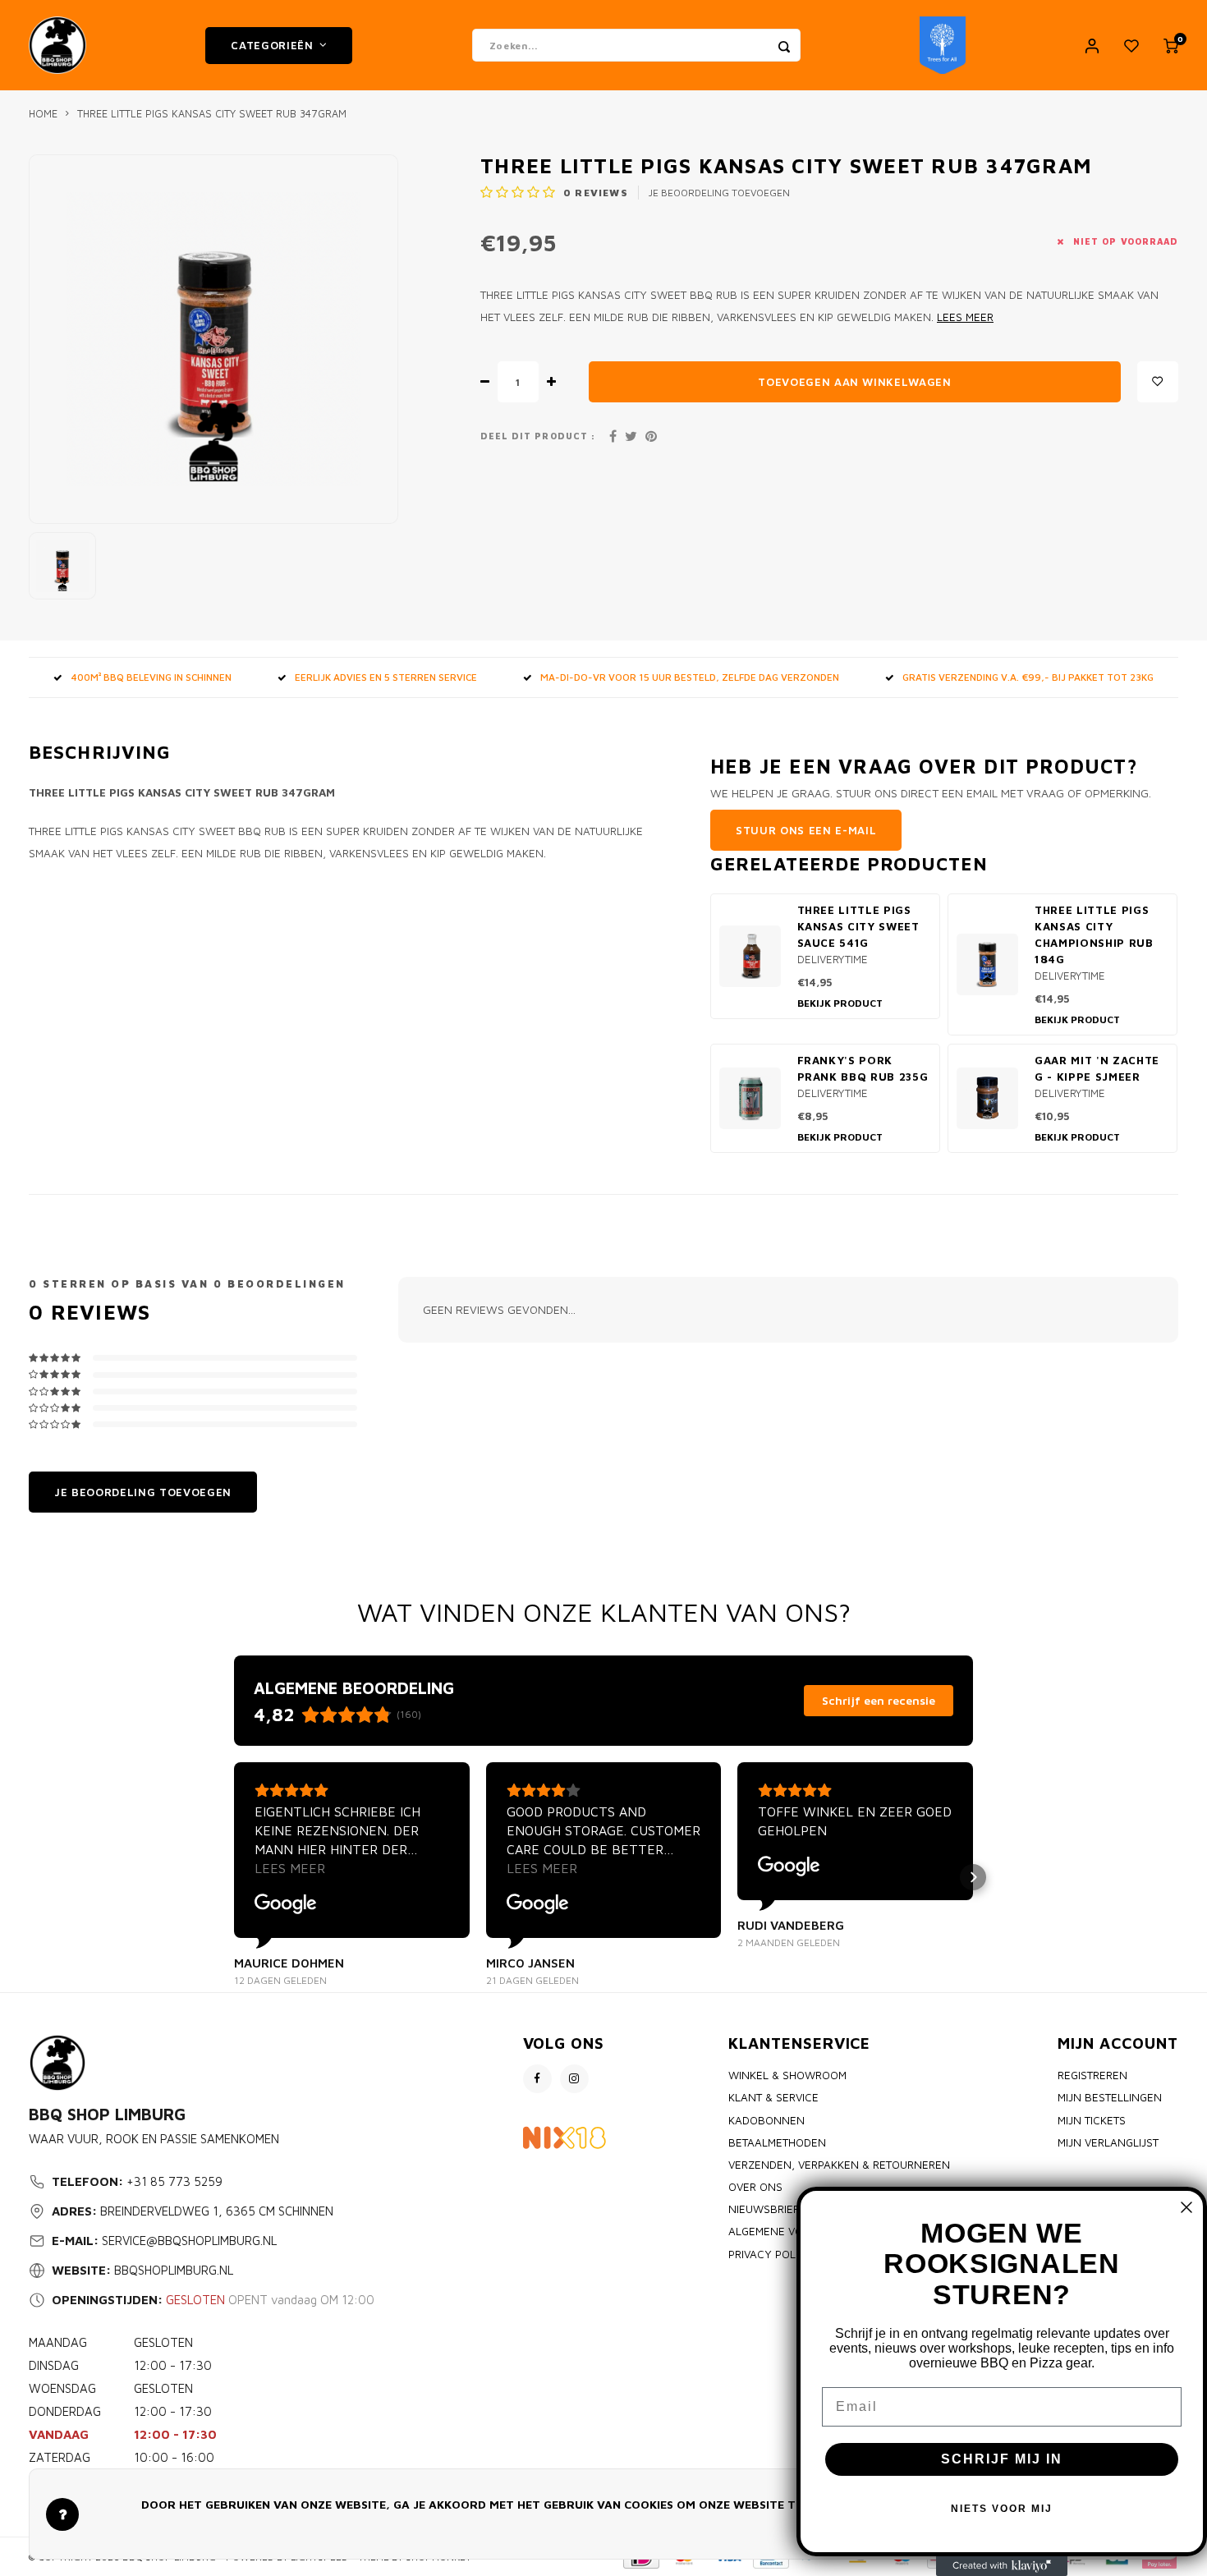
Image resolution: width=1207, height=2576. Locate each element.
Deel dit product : (538, 436)
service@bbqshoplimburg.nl (189, 2241)
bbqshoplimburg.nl (174, 2270)
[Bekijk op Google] (286, 1904)
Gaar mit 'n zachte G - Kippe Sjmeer (1097, 1068)
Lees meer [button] (290, 1868)
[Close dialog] (1186, 2207)
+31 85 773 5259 (174, 2181)
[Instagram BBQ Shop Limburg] (574, 2079)
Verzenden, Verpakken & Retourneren (839, 2165)
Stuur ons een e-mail (806, 830)
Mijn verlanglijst (1108, 2142)
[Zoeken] (784, 45)
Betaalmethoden (777, 2142)
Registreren (1092, 2075)
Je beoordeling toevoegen (719, 193)
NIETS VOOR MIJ (1002, 2509)
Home (43, 114)
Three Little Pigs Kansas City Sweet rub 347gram (212, 114)
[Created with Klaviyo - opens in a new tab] (1002, 2566)
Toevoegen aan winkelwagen (855, 382)
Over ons (755, 2187)
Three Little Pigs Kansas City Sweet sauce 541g (858, 926)
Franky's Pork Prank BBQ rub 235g (863, 1068)
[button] (234, 1877)
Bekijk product (840, 1003)
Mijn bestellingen (1110, 2097)
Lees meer (965, 317)
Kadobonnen (766, 2120)
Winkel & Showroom (787, 2075)
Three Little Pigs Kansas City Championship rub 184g (1094, 934)
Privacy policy (771, 2254)
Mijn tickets (1092, 2120)
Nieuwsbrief (764, 2209)
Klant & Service (773, 2097)
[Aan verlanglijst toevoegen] (1158, 382)
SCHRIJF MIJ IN (1002, 2459)
